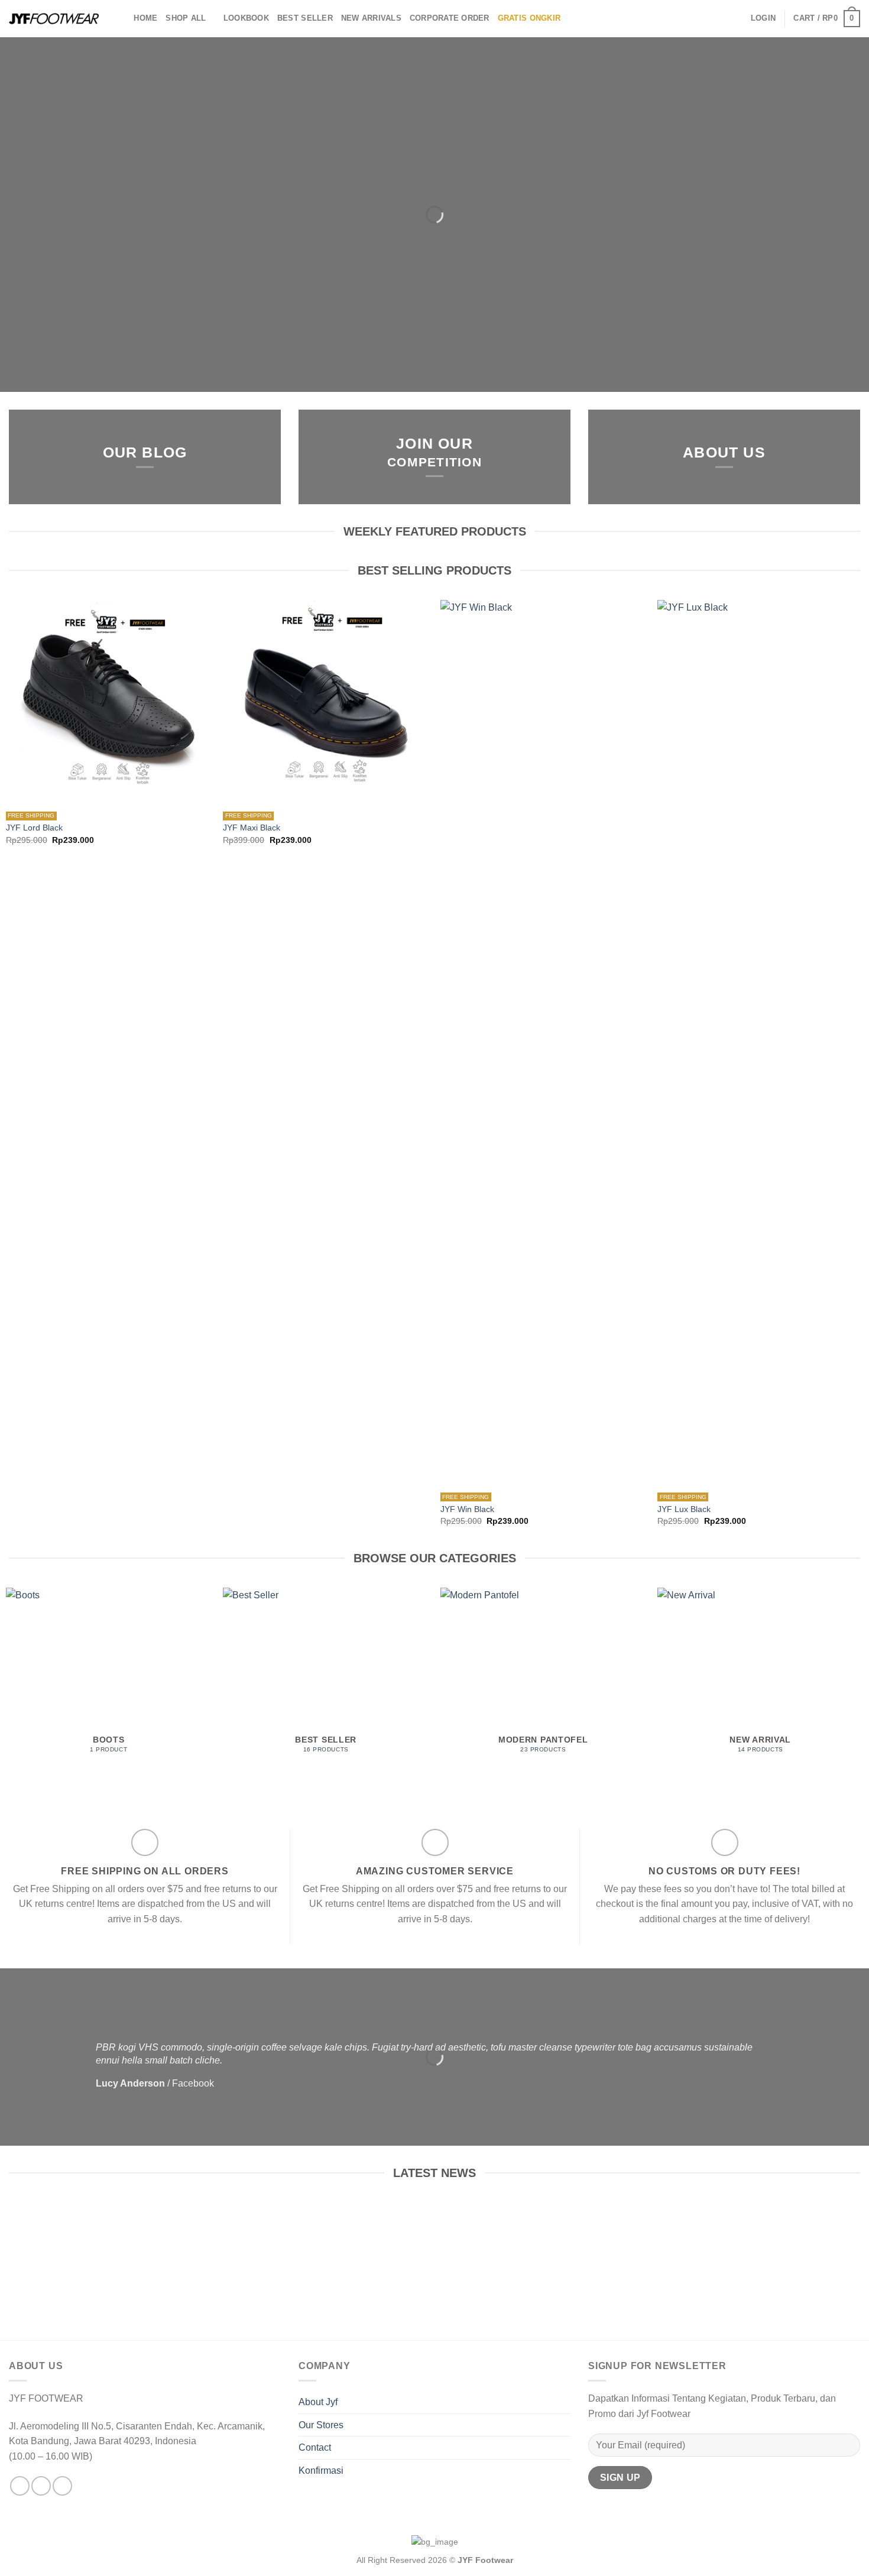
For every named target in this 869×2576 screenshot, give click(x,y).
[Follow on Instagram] (41, 2486)
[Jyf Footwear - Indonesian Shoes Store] (54, 19)
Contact (315, 2447)
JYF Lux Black (684, 1509)
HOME (145, 18)
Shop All (186, 18)
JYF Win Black (467, 1509)
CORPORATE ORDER (450, 18)
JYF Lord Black (34, 828)
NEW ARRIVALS (371, 18)
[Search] (121, 18)
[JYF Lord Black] (109, 703)
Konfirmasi (321, 2470)
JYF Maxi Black (252, 828)
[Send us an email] (62, 2486)
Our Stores (321, 2425)
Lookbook (246, 18)
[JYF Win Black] (543, 1043)
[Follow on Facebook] (20, 2486)
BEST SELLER (305, 18)
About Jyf (318, 2402)
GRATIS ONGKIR (529, 18)
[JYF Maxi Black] (326, 703)
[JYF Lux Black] (760, 1043)
